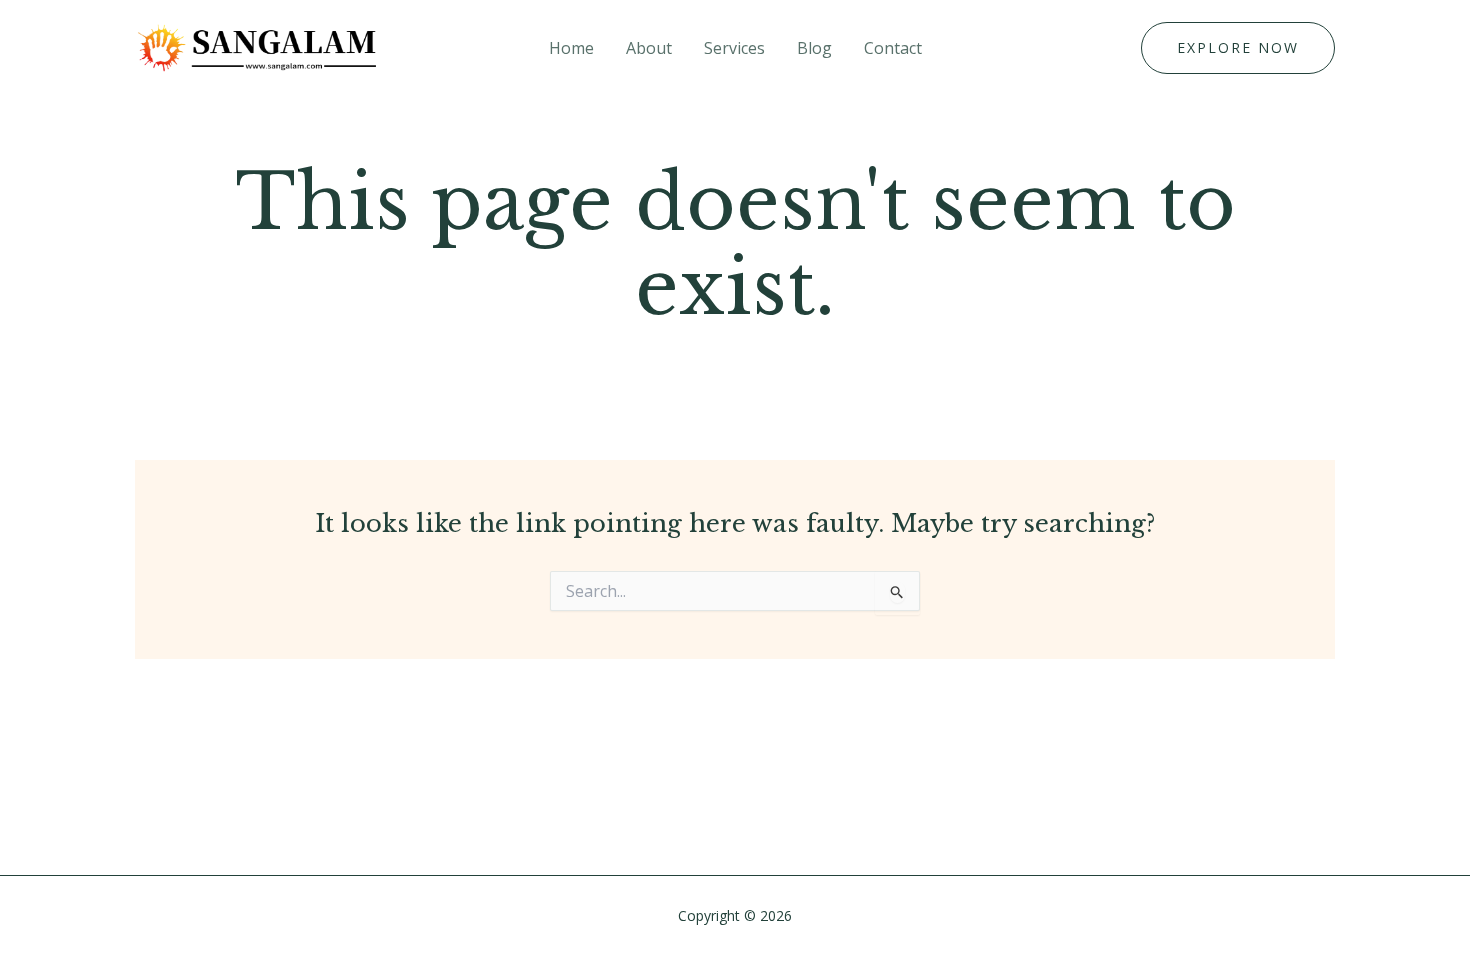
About (649, 48)
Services (734, 48)
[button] (1238, 48)
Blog (814, 48)
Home (571, 48)
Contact (893, 48)
